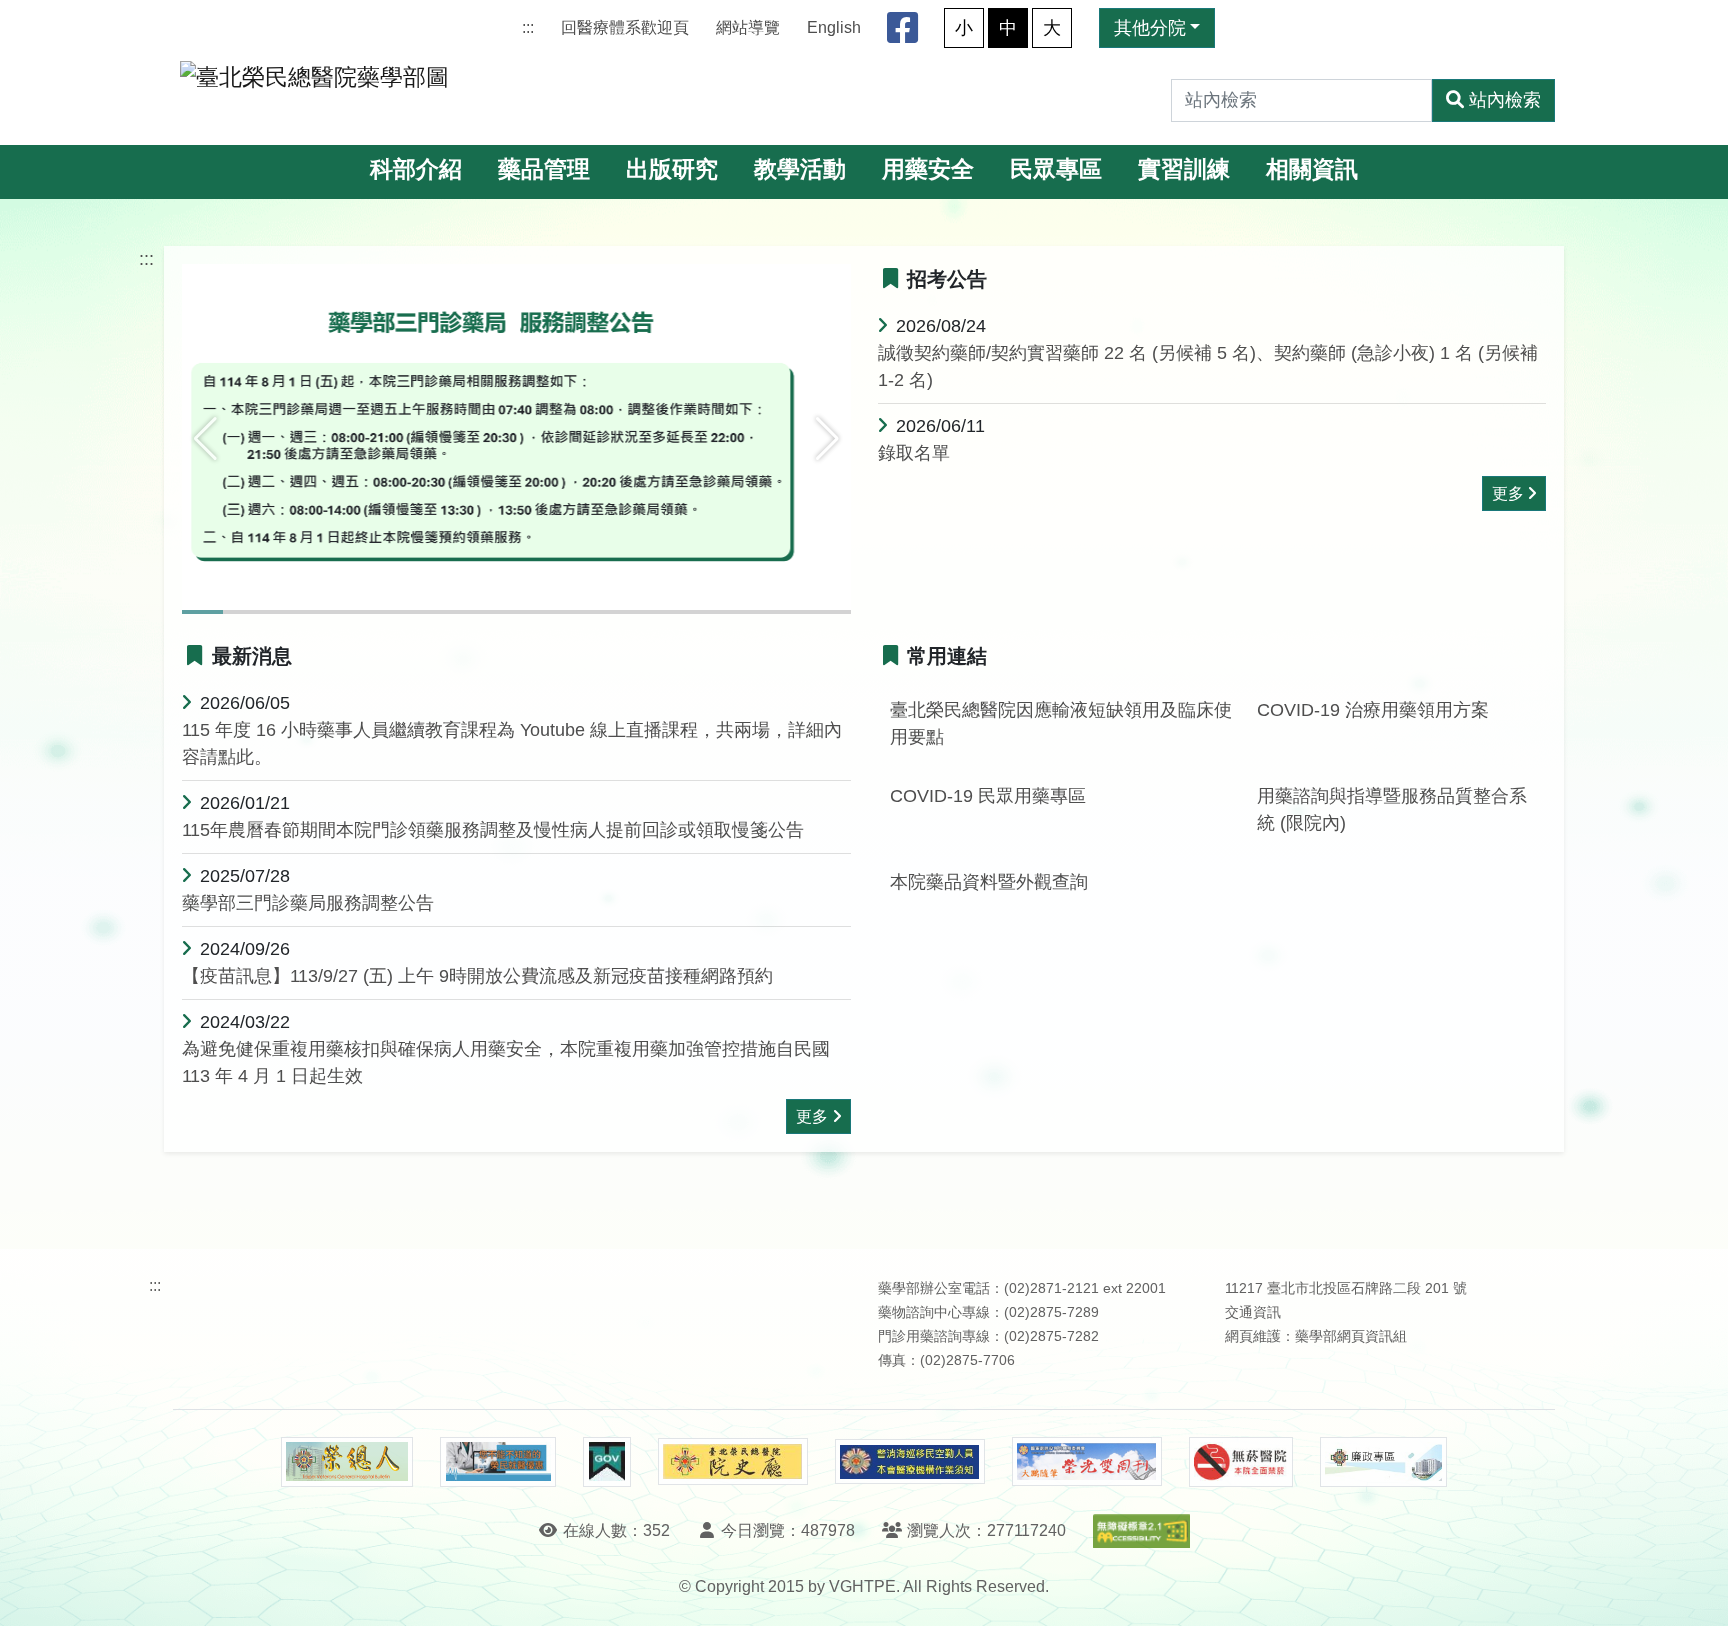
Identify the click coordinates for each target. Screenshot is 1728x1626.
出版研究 (672, 169)
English (834, 27)
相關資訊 (1312, 169)
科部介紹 (416, 169)
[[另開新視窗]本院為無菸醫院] (1241, 1462)
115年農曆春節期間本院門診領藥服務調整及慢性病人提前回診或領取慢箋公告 (493, 830)
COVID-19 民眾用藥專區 (988, 796)
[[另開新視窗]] (516, 437)
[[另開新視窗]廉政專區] (1383, 1462)
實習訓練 (1184, 169)
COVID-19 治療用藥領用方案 (1373, 710)
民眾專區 (1056, 169)
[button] (205, 439)
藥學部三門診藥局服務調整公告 (308, 903)
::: (528, 27)
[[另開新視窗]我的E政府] (606, 1462)
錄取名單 (914, 453)
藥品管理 (544, 169)
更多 (1508, 493)
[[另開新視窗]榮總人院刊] (347, 1462)
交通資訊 (1253, 1312)
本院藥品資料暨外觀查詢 (989, 882)
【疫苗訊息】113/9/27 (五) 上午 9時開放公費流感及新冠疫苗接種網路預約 (477, 976)
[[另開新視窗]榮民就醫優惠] (498, 1462)
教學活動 (800, 169)
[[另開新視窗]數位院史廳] (733, 1461)
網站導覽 (748, 27)
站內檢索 (1505, 100)
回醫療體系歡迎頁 (625, 27)
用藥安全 (928, 169)
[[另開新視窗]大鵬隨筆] (1087, 1461)
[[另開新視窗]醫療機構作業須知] (910, 1461)
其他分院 (1150, 28)
